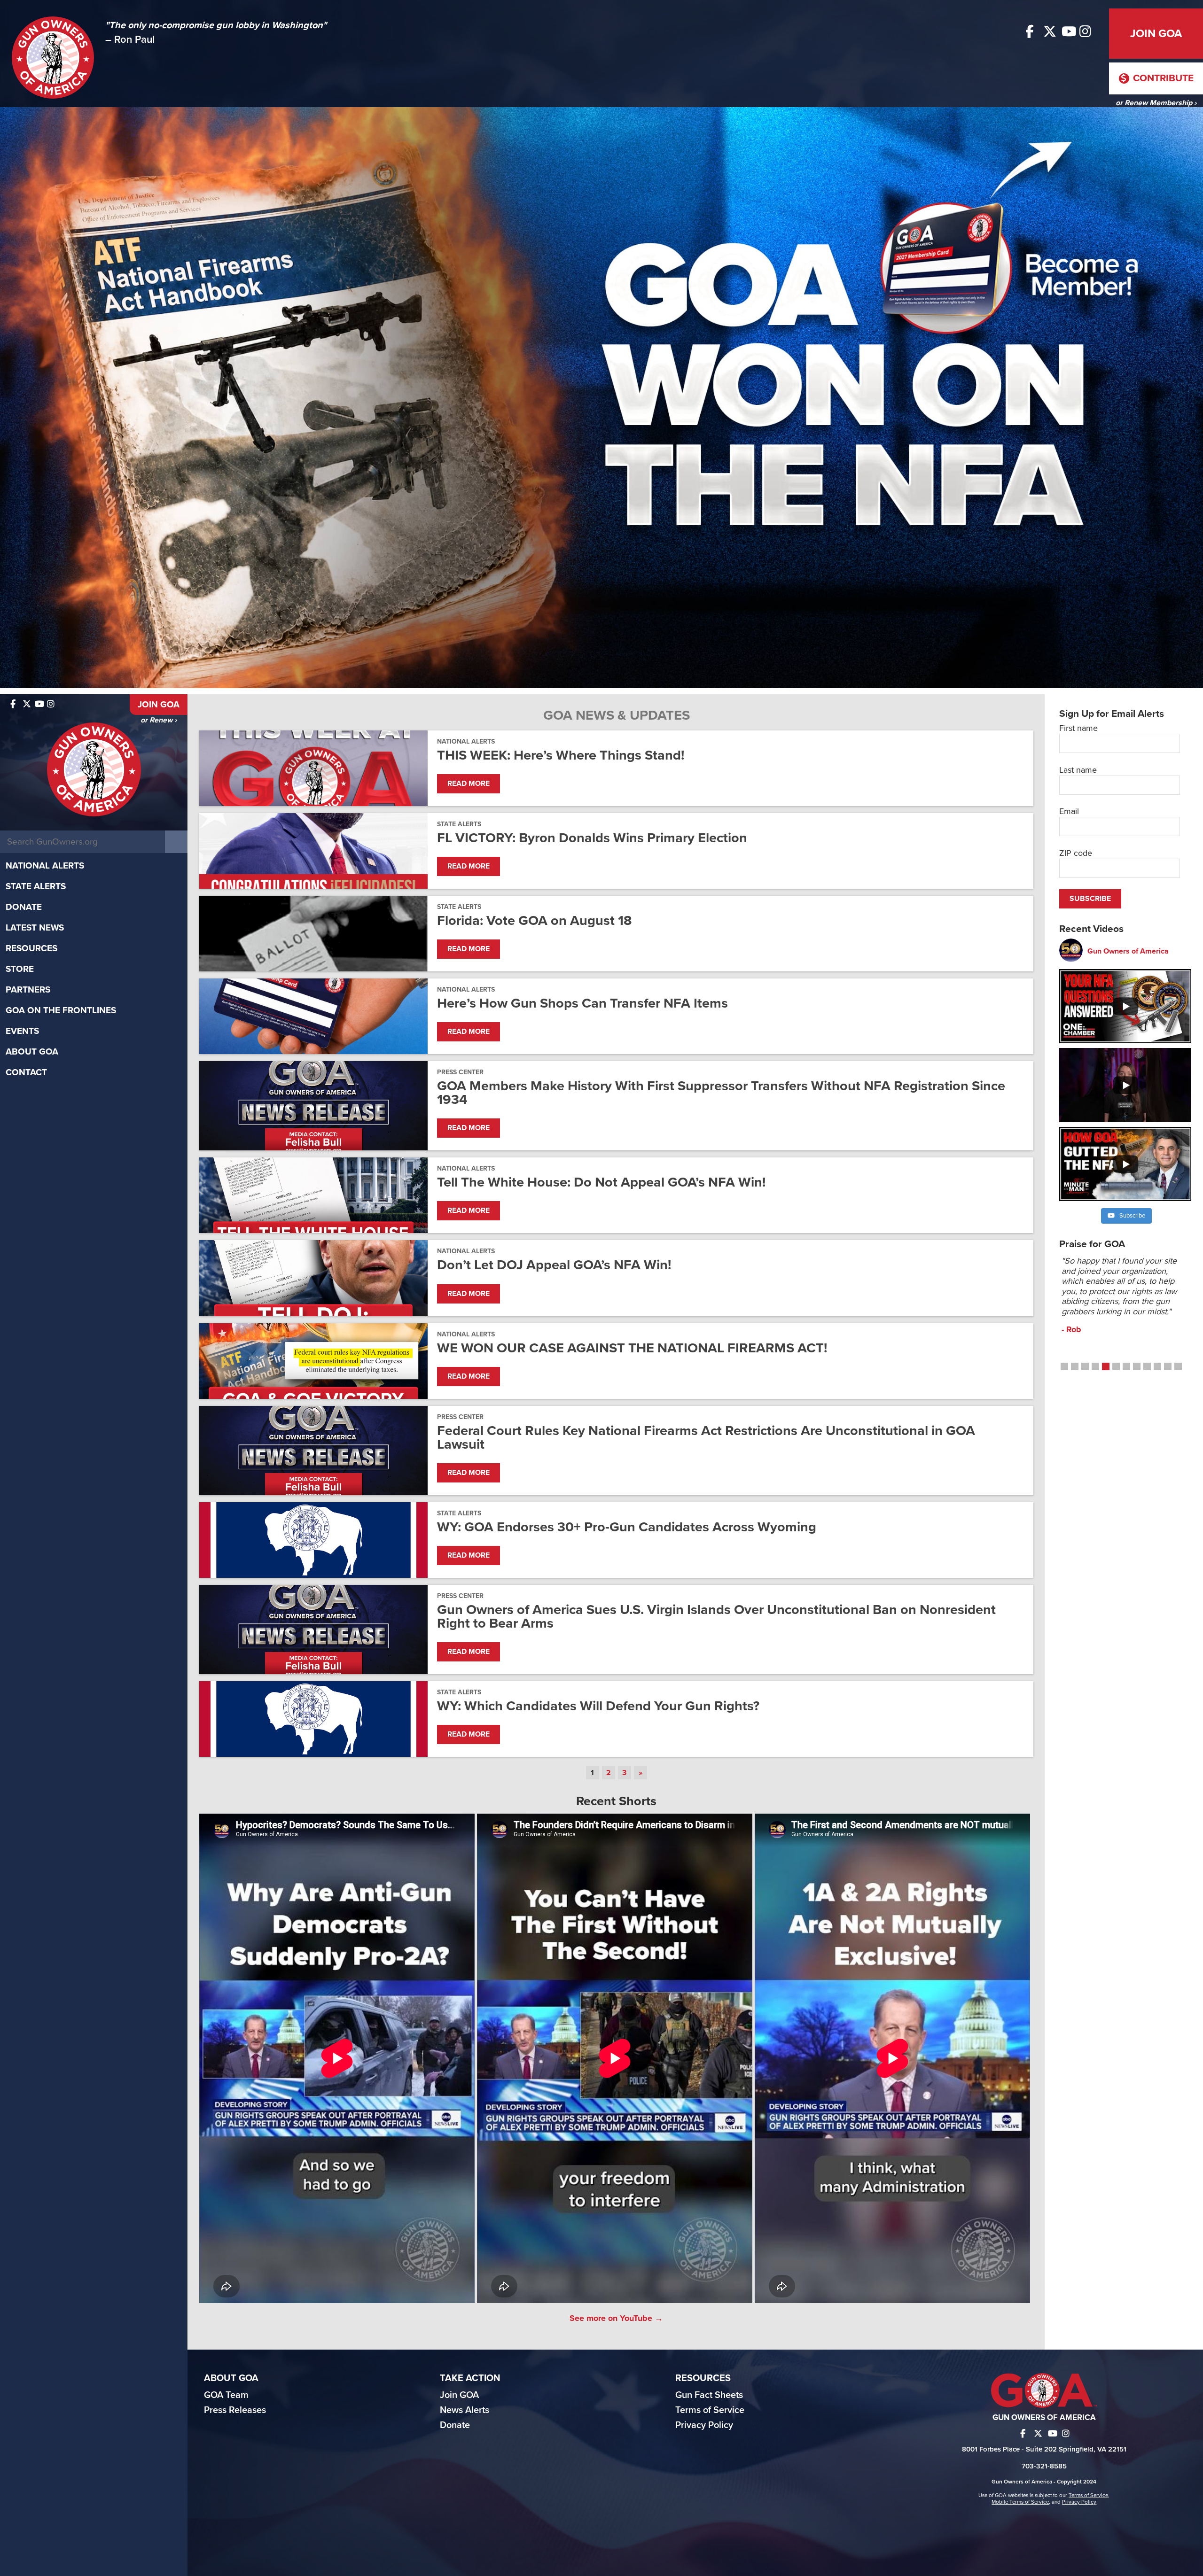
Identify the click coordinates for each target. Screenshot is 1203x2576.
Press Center (460, 1072)
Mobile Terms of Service (1020, 2502)
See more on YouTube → (616, 2318)
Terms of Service (710, 2410)
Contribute (1162, 78)
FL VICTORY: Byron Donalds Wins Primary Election (592, 838)
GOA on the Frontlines (61, 1010)
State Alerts (36, 886)
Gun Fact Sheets (709, 2395)
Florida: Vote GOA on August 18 (535, 920)
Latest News (35, 928)
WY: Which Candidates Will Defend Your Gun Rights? (598, 1706)
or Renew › (159, 720)
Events (22, 1031)
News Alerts (465, 2410)
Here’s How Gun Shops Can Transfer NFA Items (582, 1003)
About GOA (32, 1052)
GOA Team (226, 2395)
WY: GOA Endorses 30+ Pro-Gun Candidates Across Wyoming (627, 1527)
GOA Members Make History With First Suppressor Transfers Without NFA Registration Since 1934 (721, 1093)
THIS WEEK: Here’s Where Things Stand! (561, 755)
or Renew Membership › (1156, 103)
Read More (469, 784)
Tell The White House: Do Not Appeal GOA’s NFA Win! (601, 1182)
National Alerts (45, 866)
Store (20, 969)
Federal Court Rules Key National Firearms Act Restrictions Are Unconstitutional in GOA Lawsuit (706, 1437)
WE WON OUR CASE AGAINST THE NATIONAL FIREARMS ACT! (632, 1348)
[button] (1064, 1366)
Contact (26, 1072)
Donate (24, 907)
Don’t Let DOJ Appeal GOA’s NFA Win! (554, 1265)
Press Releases (235, 2410)
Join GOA (1156, 34)
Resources (31, 948)
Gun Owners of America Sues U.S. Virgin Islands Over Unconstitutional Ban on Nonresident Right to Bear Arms (716, 1616)
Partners (28, 990)
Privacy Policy (704, 2425)
